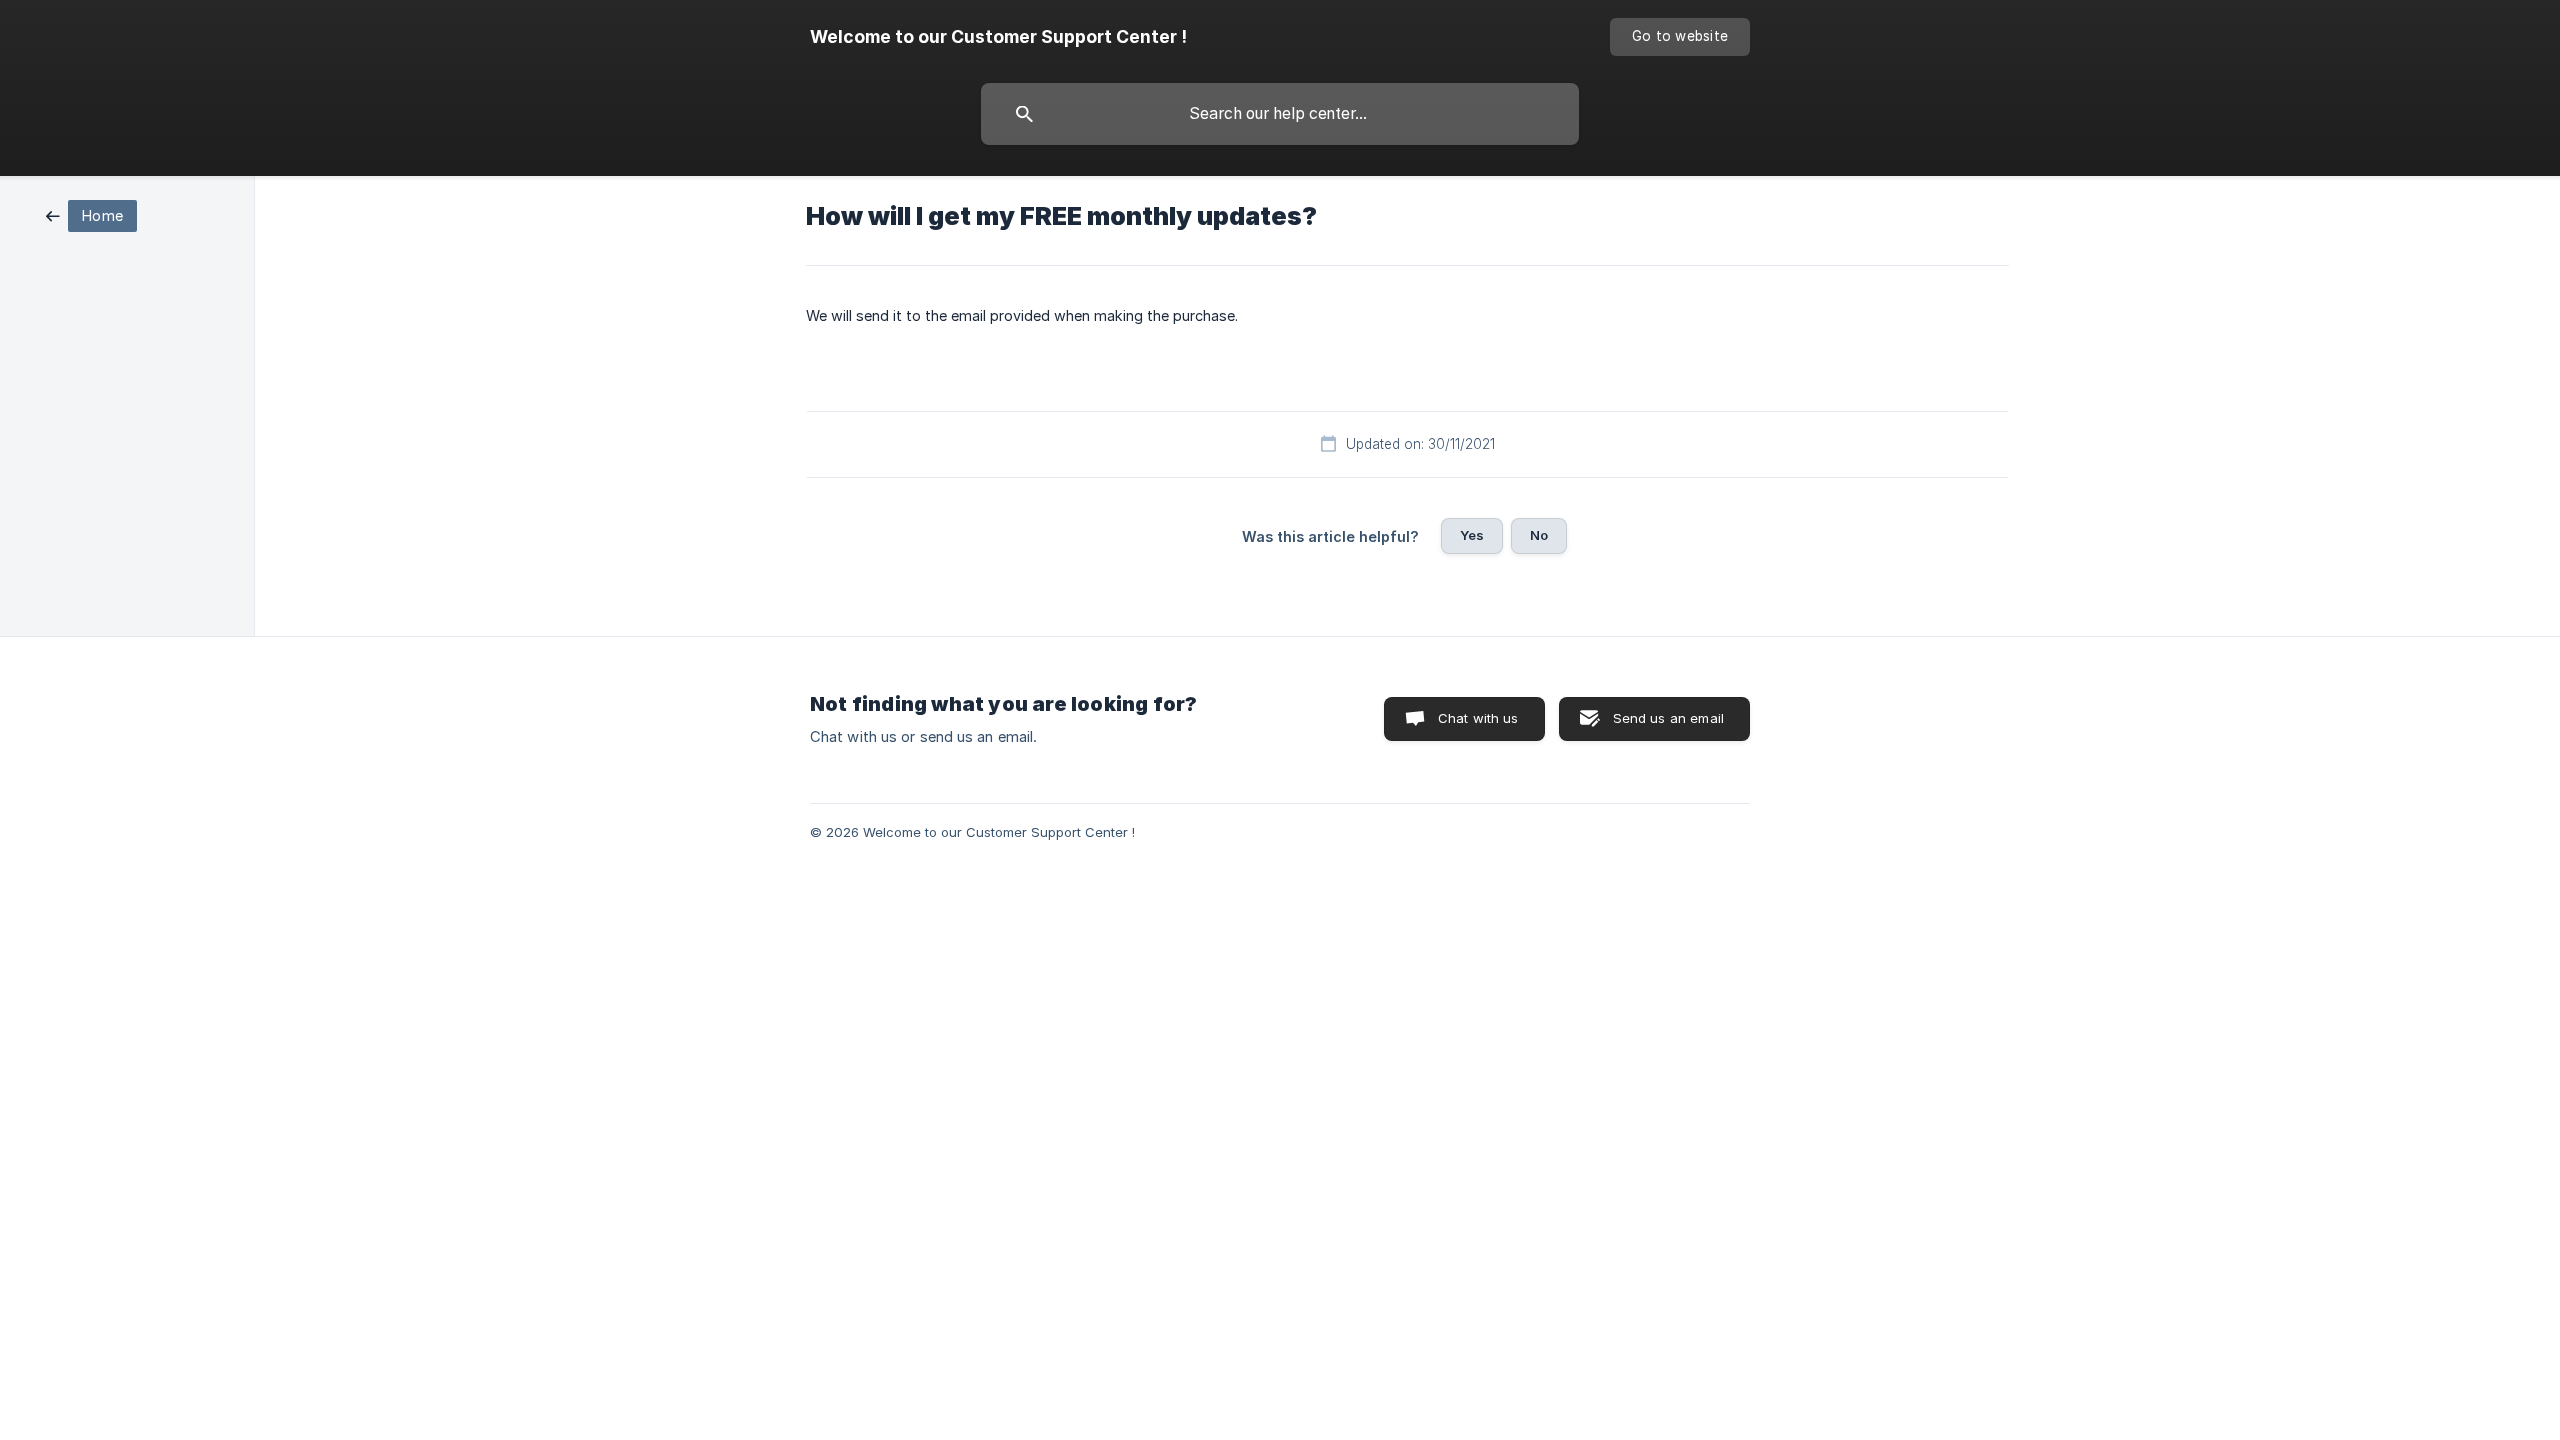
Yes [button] (1472, 535)
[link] (91, 214)
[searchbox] (1280, 114)
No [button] (1539, 535)
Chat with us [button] (1478, 718)
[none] (998, 37)
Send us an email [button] (1668, 718)
